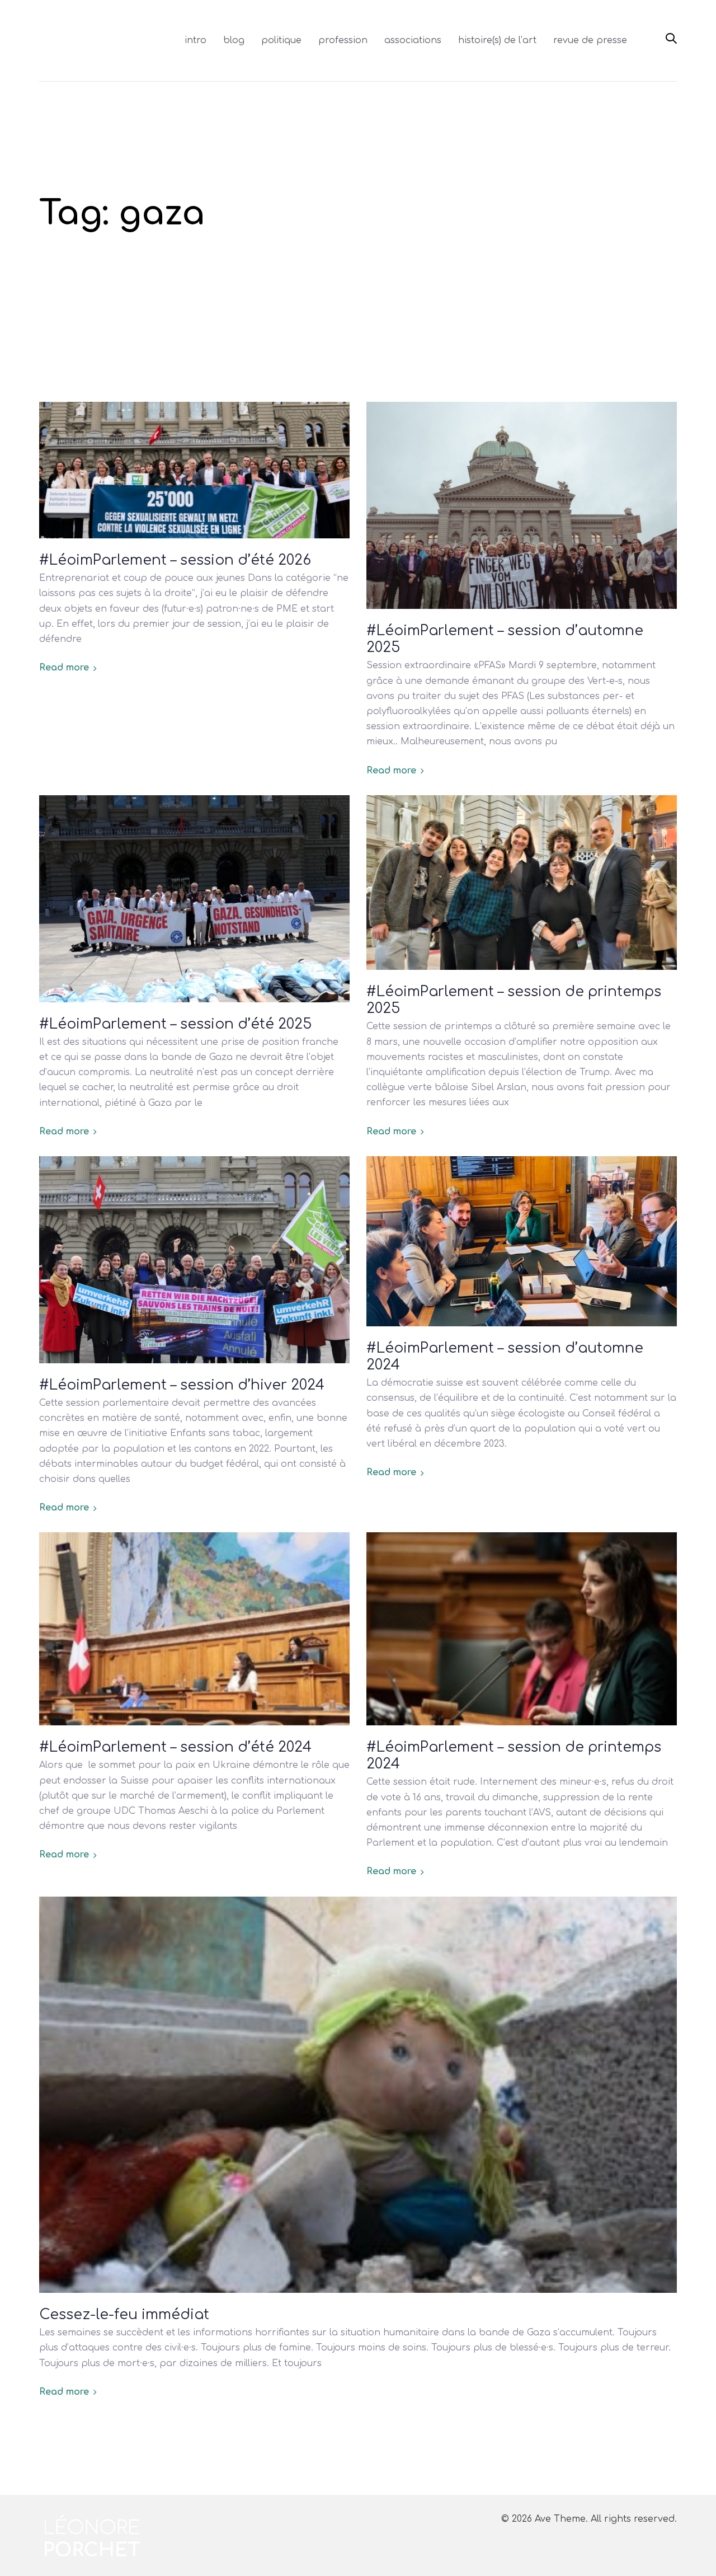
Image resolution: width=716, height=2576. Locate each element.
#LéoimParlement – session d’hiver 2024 (182, 1385)
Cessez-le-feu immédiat (124, 2315)
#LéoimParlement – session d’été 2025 (175, 1024)
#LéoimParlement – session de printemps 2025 (514, 1000)
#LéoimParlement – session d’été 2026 (175, 560)
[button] (671, 39)
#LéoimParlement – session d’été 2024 (175, 1747)
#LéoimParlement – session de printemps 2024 (514, 1756)
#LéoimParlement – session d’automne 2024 (505, 1357)
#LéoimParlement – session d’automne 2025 (505, 639)
